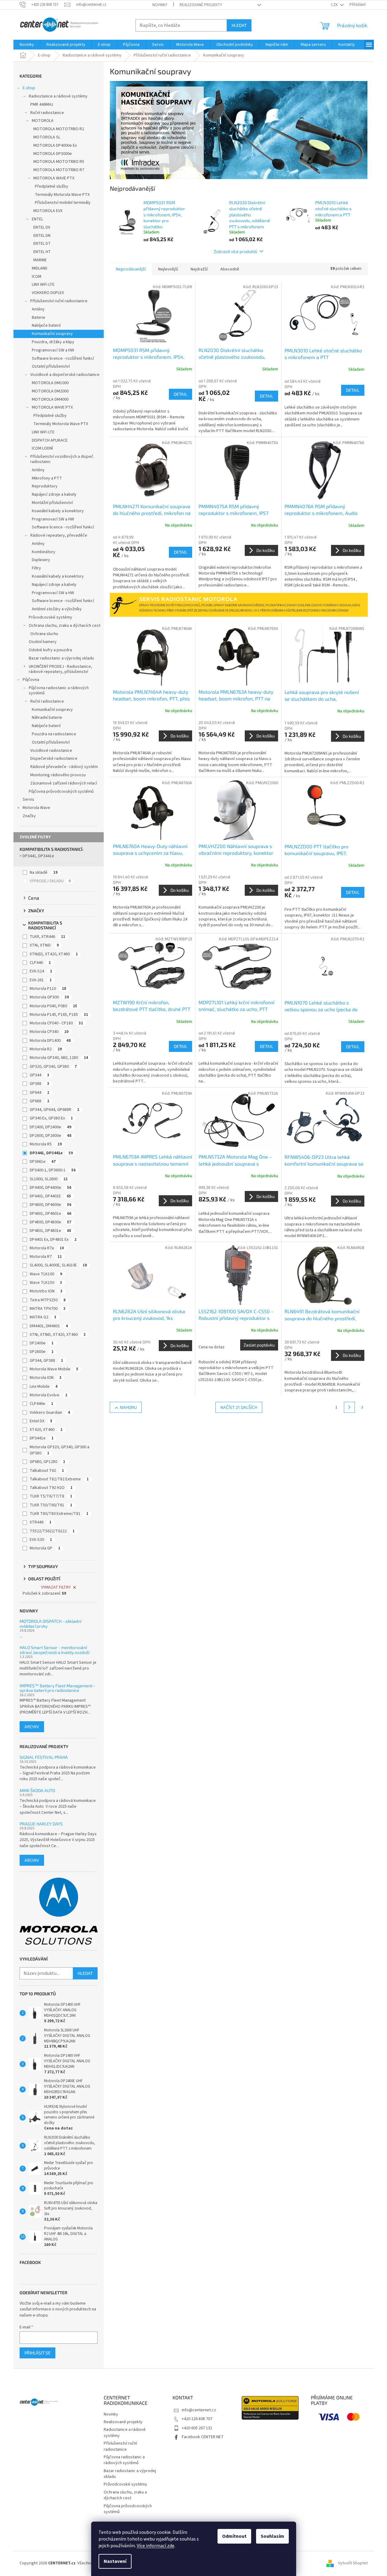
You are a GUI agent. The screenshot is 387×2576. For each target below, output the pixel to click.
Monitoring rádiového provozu (58, 775)
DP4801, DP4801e (50, 1231)
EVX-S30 (41, 1540)
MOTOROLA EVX (48, 211)
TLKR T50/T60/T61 (51, 1505)
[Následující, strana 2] (349, 1407)
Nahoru (128, 1407)
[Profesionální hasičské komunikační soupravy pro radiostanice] (239, 130)
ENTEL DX (42, 227)
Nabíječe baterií (46, 325)
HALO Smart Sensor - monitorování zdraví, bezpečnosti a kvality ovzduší (54, 1650)
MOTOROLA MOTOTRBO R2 (59, 129)
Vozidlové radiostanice (51, 751)
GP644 (39, 1093)
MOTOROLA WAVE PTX (54, 178)
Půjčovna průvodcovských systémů (61, 792)
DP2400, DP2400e (50, 1127)
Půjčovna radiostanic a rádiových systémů (59, 691)
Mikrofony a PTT (47, 478)
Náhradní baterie (47, 718)
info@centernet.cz (199, 2410)
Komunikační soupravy (52, 334)
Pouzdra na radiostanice (54, 734)
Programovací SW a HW (53, 350)
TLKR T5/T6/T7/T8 (51, 1496)
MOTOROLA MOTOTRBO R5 (59, 162)
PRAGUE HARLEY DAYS (41, 1824)
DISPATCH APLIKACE (50, 440)
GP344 (39, 1075)
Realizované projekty (201, 5)
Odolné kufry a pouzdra (50, 650)
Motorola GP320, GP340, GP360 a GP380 (60, 1450)
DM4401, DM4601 (49, 1326)
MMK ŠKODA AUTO (37, 1790)
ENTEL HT (42, 252)
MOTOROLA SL (47, 137)
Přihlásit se (37, 2353)
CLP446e (41, 1404)
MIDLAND (40, 268)
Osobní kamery (43, 642)
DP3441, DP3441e (38, 856)
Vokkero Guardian (50, 1413)
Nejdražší (199, 269)
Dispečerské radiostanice (54, 759)
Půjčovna (31, 680)
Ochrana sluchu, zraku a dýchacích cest (65, 626)
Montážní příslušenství (52, 503)
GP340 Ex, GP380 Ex (51, 1118)
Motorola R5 (46, 1144)
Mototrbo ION (46, 1291)
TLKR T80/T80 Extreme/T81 (59, 1514)
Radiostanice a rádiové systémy (58, 96)
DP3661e (43, 1162)
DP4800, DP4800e (50, 1222)
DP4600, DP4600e (50, 1205)
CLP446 (40, 963)
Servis (28, 799)
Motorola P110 (48, 989)
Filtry (36, 568)
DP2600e (42, 1352)
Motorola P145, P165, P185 (59, 1015)
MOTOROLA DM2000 (50, 391)
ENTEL (37, 219)
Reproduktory (45, 486)
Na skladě (44, 873)
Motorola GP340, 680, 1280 (59, 1058)
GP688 (39, 1101)
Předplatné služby (52, 186)
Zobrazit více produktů (236, 251)
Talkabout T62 (47, 1471)
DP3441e (42, 1438)
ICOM (37, 277)
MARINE (40, 260)
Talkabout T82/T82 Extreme (59, 1479)
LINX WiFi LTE (43, 285)
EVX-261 (41, 980)
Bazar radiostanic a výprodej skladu (61, 658)
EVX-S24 (41, 971)
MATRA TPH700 (48, 1309)
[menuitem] (27, 45)
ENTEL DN (42, 236)
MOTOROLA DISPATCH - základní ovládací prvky (50, 1624)
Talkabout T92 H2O (51, 1488)
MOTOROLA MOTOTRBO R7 (59, 170)
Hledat (239, 25)
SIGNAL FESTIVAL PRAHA (44, 1757)
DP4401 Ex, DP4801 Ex (53, 1240)
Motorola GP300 (49, 997)
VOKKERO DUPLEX (48, 293)
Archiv (32, 1727)
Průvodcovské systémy (50, 617)
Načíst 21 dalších (239, 1407)
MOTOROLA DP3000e (53, 154)
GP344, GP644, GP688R (54, 1110)
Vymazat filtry (56, 1587)
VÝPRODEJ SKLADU (50, 881)
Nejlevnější (168, 269)
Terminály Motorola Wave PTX (62, 195)
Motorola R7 (46, 1257)
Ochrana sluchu (44, 634)
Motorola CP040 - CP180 (56, 1023)
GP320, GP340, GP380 (53, 1067)
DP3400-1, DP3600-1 (53, 1170)
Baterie (39, 318)
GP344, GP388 (46, 1361)
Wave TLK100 (46, 1274)
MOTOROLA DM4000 (50, 399)
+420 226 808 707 (197, 2419)
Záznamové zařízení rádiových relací (64, 783)
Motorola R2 (46, 1049)
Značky (29, 816)
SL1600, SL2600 (49, 1179)
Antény (38, 309)
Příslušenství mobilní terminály (63, 203)
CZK (335, 5)
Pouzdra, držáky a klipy (53, 342)
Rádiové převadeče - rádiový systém (64, 767)
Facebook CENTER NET (203, 2437)
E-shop (29, 88)
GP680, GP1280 (47, 1462)
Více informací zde (156, 2546)
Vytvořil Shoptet (353, 2563)
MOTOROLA (43, 121)
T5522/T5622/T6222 (52, 1531)
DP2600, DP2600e (50, 1136)
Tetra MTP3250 (48, 1300)
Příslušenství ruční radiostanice (59, 301)
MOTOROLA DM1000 (50, 383)
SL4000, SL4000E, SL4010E (58, 1265)
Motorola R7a (47, 1248)
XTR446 (41, 1522)
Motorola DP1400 (50, 1041)
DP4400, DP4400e (50, 1188)
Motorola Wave (36, 808)
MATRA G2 (43, 1317)
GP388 (39, 1084)
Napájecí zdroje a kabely (54, 494)
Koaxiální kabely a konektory (58, 511)
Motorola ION (46, 1378)
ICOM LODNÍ (42, 448)
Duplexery (41, 560)
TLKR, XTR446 (47, 937)
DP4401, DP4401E (50, 1196)
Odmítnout (234, 2536)
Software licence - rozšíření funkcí (63, 358)
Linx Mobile (44, 1387)
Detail (180, 394)
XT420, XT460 (46, 1430)
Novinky (160, 5)
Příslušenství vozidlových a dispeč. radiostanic (62, 459)
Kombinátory (44, 552)
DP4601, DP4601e (50, 1214)
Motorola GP (45, 1548)
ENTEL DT (42, 244)
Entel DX (41, 1421)
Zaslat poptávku (259, 1345)
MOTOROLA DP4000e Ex (55, 145)
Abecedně (230, 269)
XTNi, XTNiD (44, 945)
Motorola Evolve (48, 1395)
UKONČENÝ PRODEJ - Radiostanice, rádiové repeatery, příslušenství (60, 669)
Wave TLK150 (46, 1283)
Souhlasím (272, 2536)
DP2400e (42, 1343)
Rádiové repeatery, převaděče (59, 535)
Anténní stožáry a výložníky (57, 609)
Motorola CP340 (49, 1032)
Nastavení (115, 2561)
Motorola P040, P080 (53, 1006)
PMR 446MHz (42, 105)
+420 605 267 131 (197, 2428)
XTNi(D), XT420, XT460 (54, 954)
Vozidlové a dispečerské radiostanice (65, 375)
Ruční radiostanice (47, 113)
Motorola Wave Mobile (54, 1369)
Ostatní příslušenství (51, 366)
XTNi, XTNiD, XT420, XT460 (58, 1335)
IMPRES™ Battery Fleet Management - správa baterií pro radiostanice (57, 1688)
